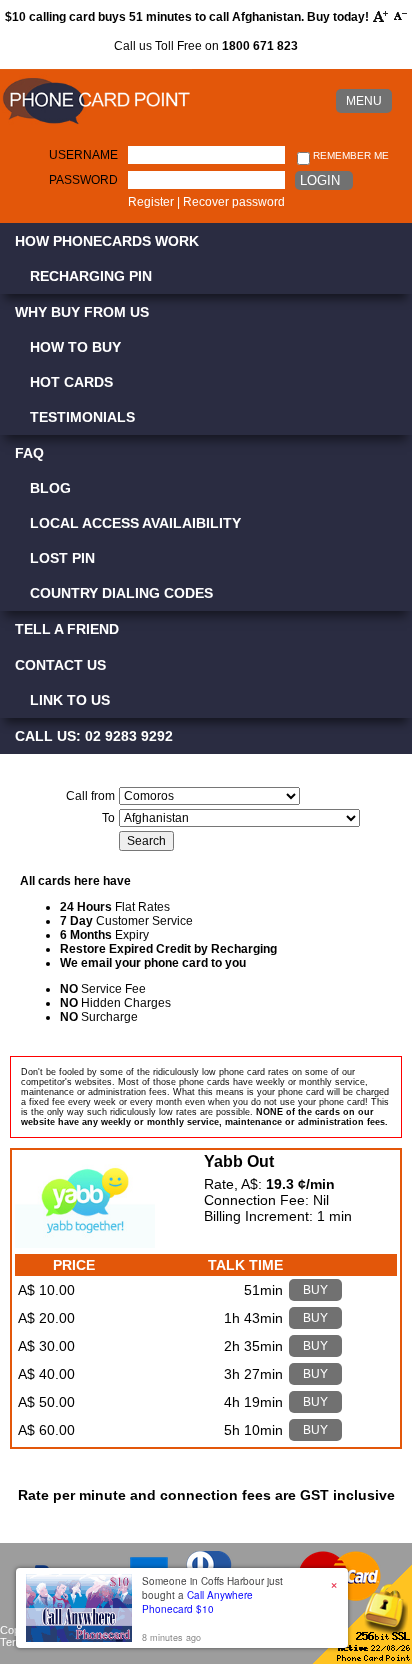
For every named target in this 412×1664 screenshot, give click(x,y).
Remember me (349, 155)
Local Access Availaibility (135, 523)
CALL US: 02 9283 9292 (94, 736)
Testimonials (82, 417)
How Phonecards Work (107, 241)
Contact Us (60, 665)
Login (320, 180)
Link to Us (70, 700)
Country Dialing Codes (121, 593)
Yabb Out (239, 1161)
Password (83, 180)
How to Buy (75, 347)
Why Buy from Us (82, 312)
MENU (364, 101)
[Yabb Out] (85, 1243)
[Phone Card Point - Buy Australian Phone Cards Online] (96, 125)
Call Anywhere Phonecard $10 (197, 1602)
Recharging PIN (91, 276)
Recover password (234, 202)
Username (83, 155)
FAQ (29, 453)
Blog (50, 488)
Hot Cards (71, 382)
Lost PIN (62, 558)
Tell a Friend (67, 629)
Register (151, 202)
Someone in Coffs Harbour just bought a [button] (212, 1595)
